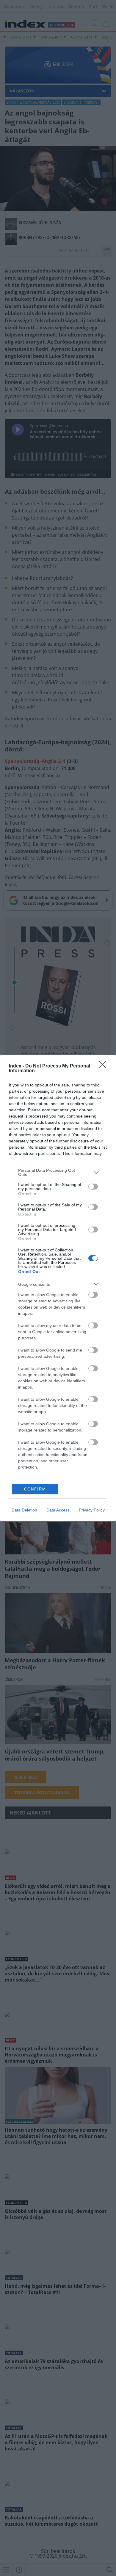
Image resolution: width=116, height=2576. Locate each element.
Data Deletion (24, 1510)
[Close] (104, 1066)
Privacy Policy (92, 1510)
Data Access (58, 1510)
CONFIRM (35, 1489)
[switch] (93, 1187)
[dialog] (58, 1288)
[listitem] (58, 1172)
